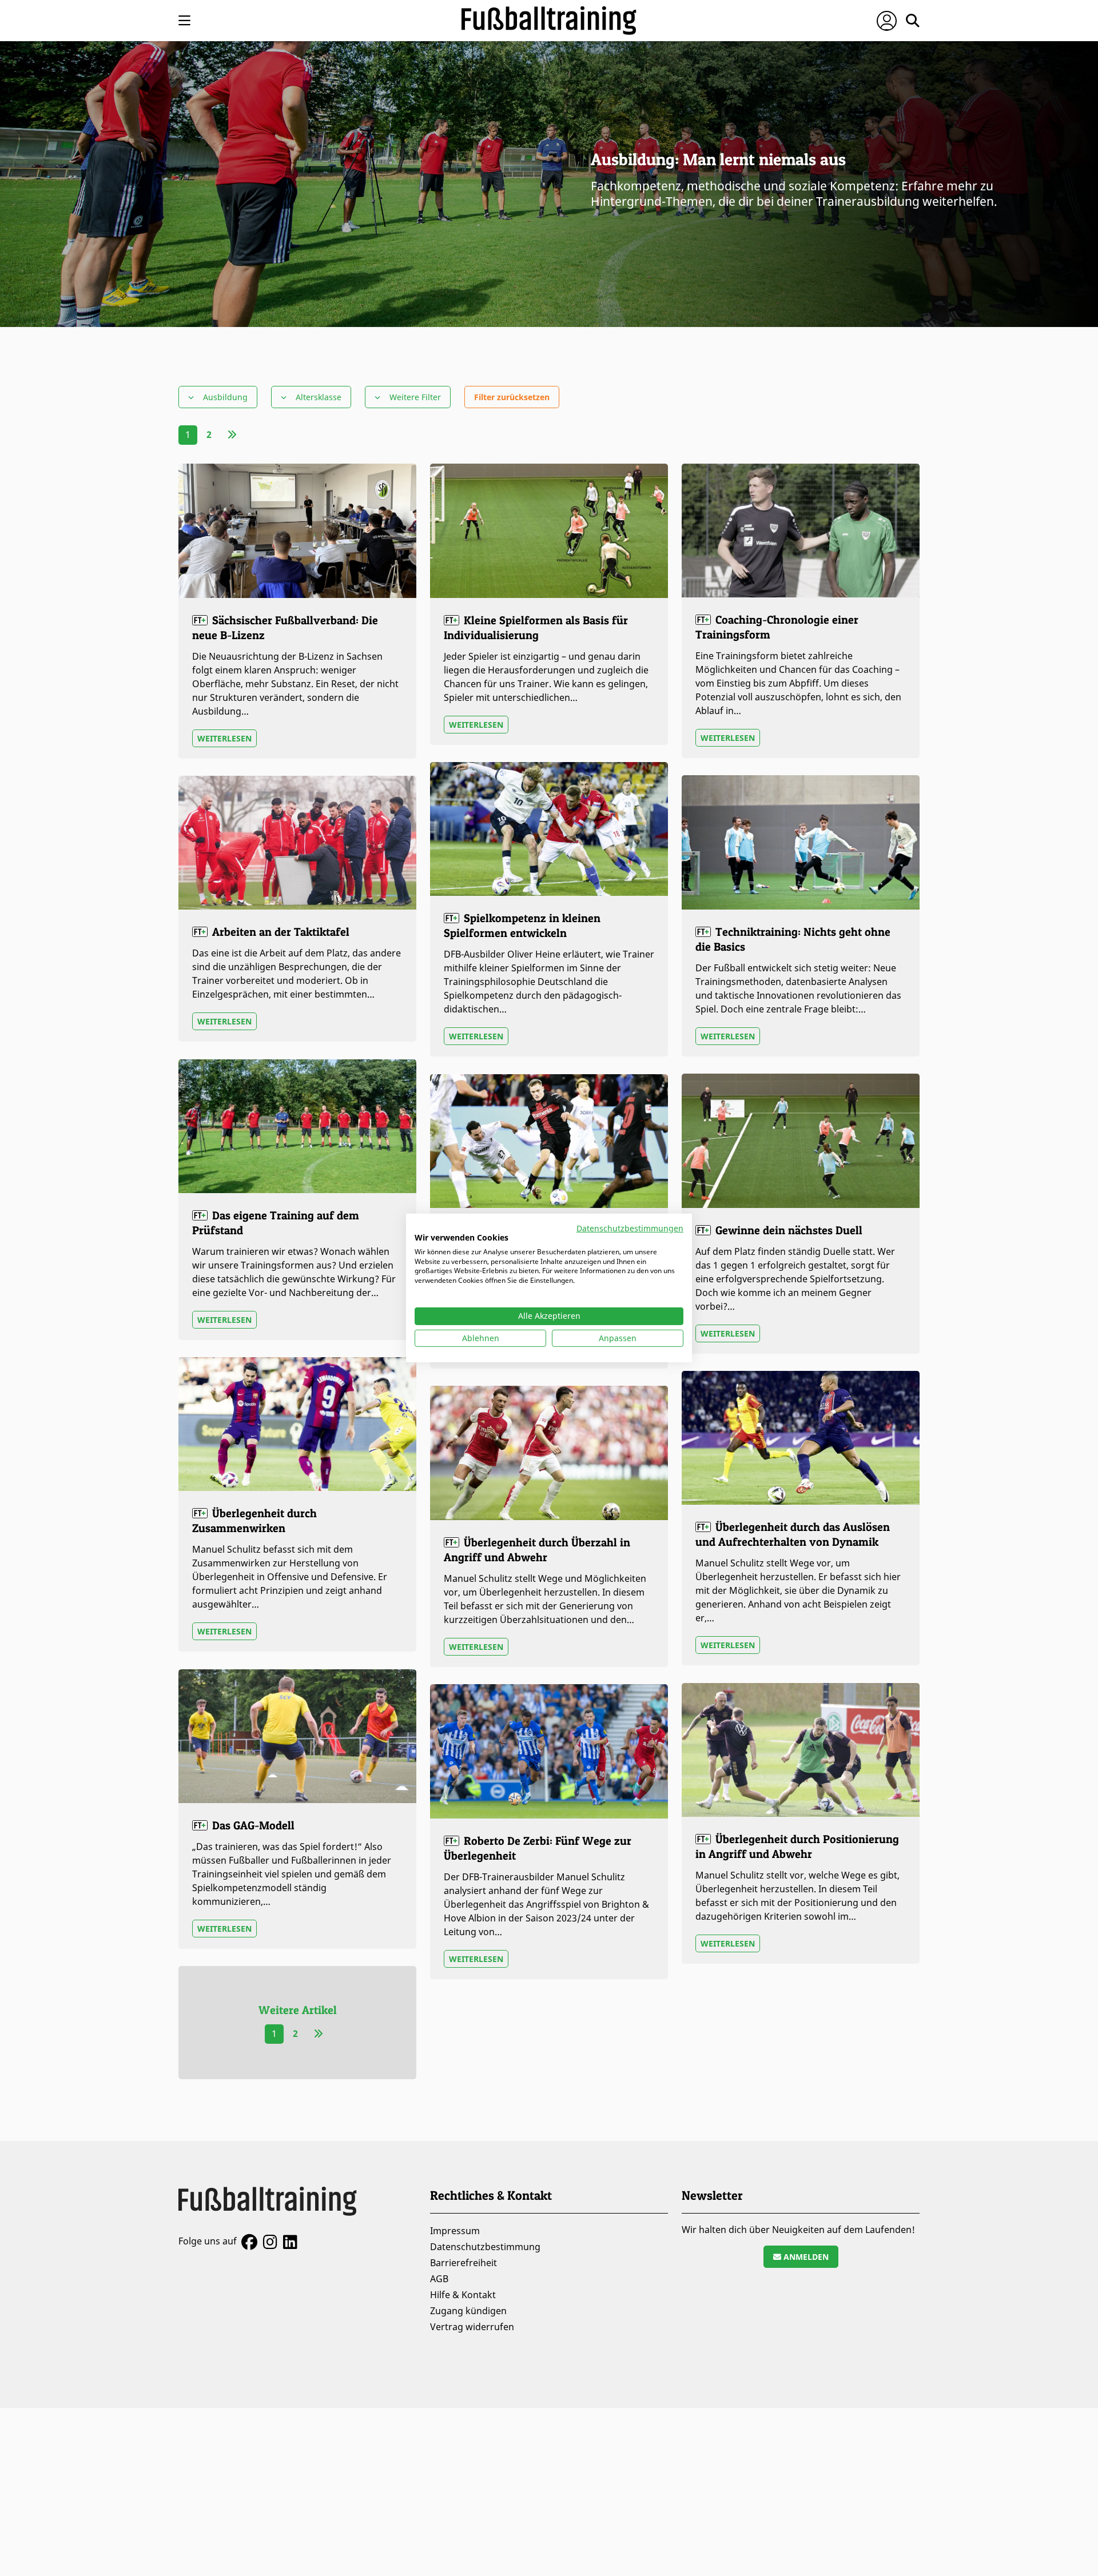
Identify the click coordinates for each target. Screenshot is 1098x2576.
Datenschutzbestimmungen (630, 1228)
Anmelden (805, 2257)
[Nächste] (232, 434)
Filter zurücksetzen (512, 397)
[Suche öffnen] (913, 21)
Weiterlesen (224, 738)
